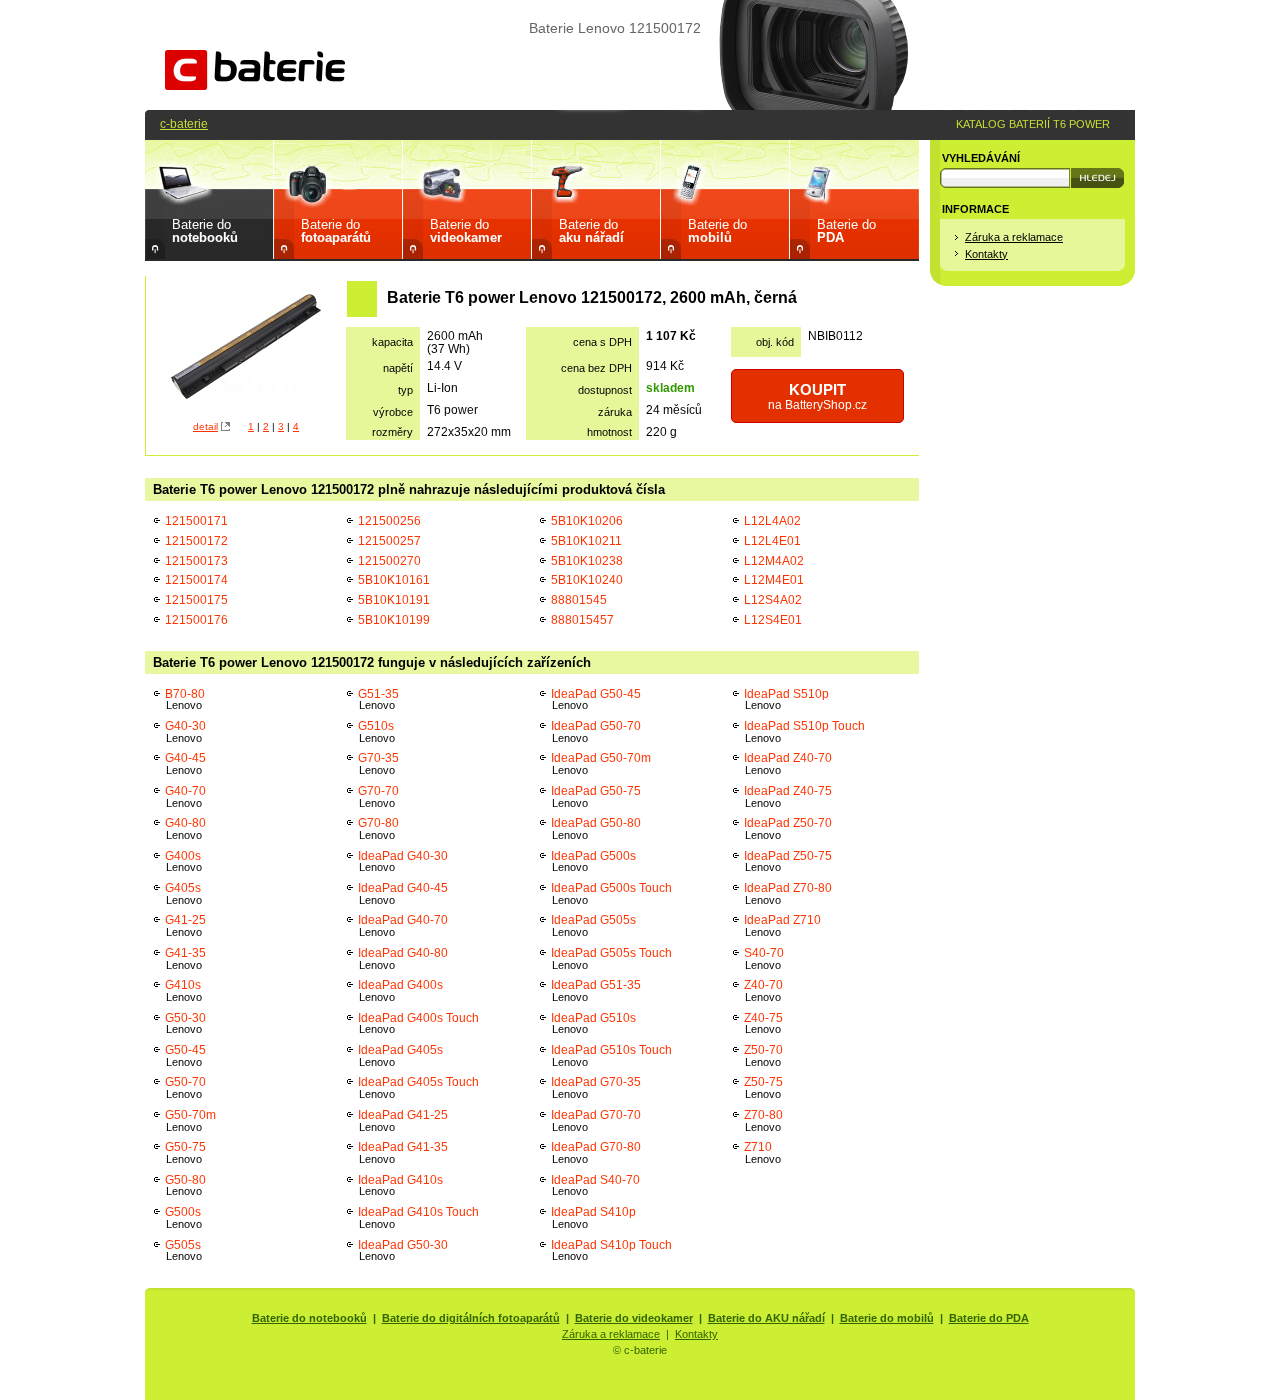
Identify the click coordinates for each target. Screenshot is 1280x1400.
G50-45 (185, 1055)
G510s (376, 731)
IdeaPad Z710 (782, 925)
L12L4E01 (772, 540)
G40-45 (185, 763)
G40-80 (185, 828)
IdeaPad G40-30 (403, 861)
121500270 (389, 560)
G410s (183, 990)
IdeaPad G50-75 (596, 796)
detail (205, 426)
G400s (183, 861)
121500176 (196, 619)
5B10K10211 (586, 540)
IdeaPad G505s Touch (611, 958)
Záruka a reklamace (1014, 237)
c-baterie (184, 123)
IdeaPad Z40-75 (788, 796)
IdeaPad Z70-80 (788, 893)
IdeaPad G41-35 (403, 1152)
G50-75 (185, 1152)
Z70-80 (763, 1120)
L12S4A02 (773, 599)
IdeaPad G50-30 (403, 1250)
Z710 (762, 1152)
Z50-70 (763, 1055)
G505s (183, 1250)
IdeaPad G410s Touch (418, 1217)
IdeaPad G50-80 (596, 828)
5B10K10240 (587, 579)
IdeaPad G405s (400, 1055)
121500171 (196, 520)
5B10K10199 (394, 619)
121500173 (196, 560)
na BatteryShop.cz (817, 396)
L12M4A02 (774, 560)
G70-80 (378, 828)
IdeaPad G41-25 (403, 1120)
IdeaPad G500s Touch (611, 893)
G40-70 (185, 796)
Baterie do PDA (989, 1318)
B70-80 (185, 699)
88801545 (579, 599)
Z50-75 (763, 1087)
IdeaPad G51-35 (596, 990)
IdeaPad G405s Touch (418, 1087)
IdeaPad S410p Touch (611, 1250)
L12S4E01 (773, 619)
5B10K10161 (394, 579)
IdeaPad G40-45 (403, 893)
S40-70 (764, 958)
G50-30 (185, 1023)
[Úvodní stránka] (255, 85)
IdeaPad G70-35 (596, 1087)
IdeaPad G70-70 (596, 1120)
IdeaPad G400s (400, 990)
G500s (183, 1217)
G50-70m (190, 1120)
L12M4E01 (774, 579)
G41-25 (185, 925)
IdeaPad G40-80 (403, 958)
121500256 (389, 520)
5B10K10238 (587, 560)
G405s (183, 893)
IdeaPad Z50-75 (788, 861)
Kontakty (986, 254)
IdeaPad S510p (786, 699)
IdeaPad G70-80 (596, 1152)
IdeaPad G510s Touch (611, 1055)
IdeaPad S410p (593, 1217)
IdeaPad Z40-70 (788, 763)
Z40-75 (763, 1023)
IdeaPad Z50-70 (788, 828)
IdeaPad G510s (593, 1023)
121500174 (196, 579)
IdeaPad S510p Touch (804, 731)
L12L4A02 (772, 520)
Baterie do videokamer (634, 1318)
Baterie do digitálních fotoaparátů (471, 1318)
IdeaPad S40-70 (595, 1185)
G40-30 (185, 731)
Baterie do (205, 231)
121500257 (389, 540)
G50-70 (185, 1087)
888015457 (582, 619)
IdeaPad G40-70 (403, 925)
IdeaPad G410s (400, 1185)
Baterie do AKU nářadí (766, 1318)
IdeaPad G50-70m (601, 763)
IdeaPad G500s (593, 861)
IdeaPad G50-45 (596, 699)
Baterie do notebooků (309, 1318)
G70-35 (378, 763)
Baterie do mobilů (887, 1318)
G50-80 (185, 1185)
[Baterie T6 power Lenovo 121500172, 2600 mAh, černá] (246, 348)
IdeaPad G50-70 (596, 731)
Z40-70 (763, 990)
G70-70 (378, 796)
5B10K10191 (394, 599)
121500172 (196, 540)
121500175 (196, 599)
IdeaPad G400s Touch (418, 1023)
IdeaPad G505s (593, 925)
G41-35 (185, 958)
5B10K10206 (587, 520)
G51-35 (378, 699)
